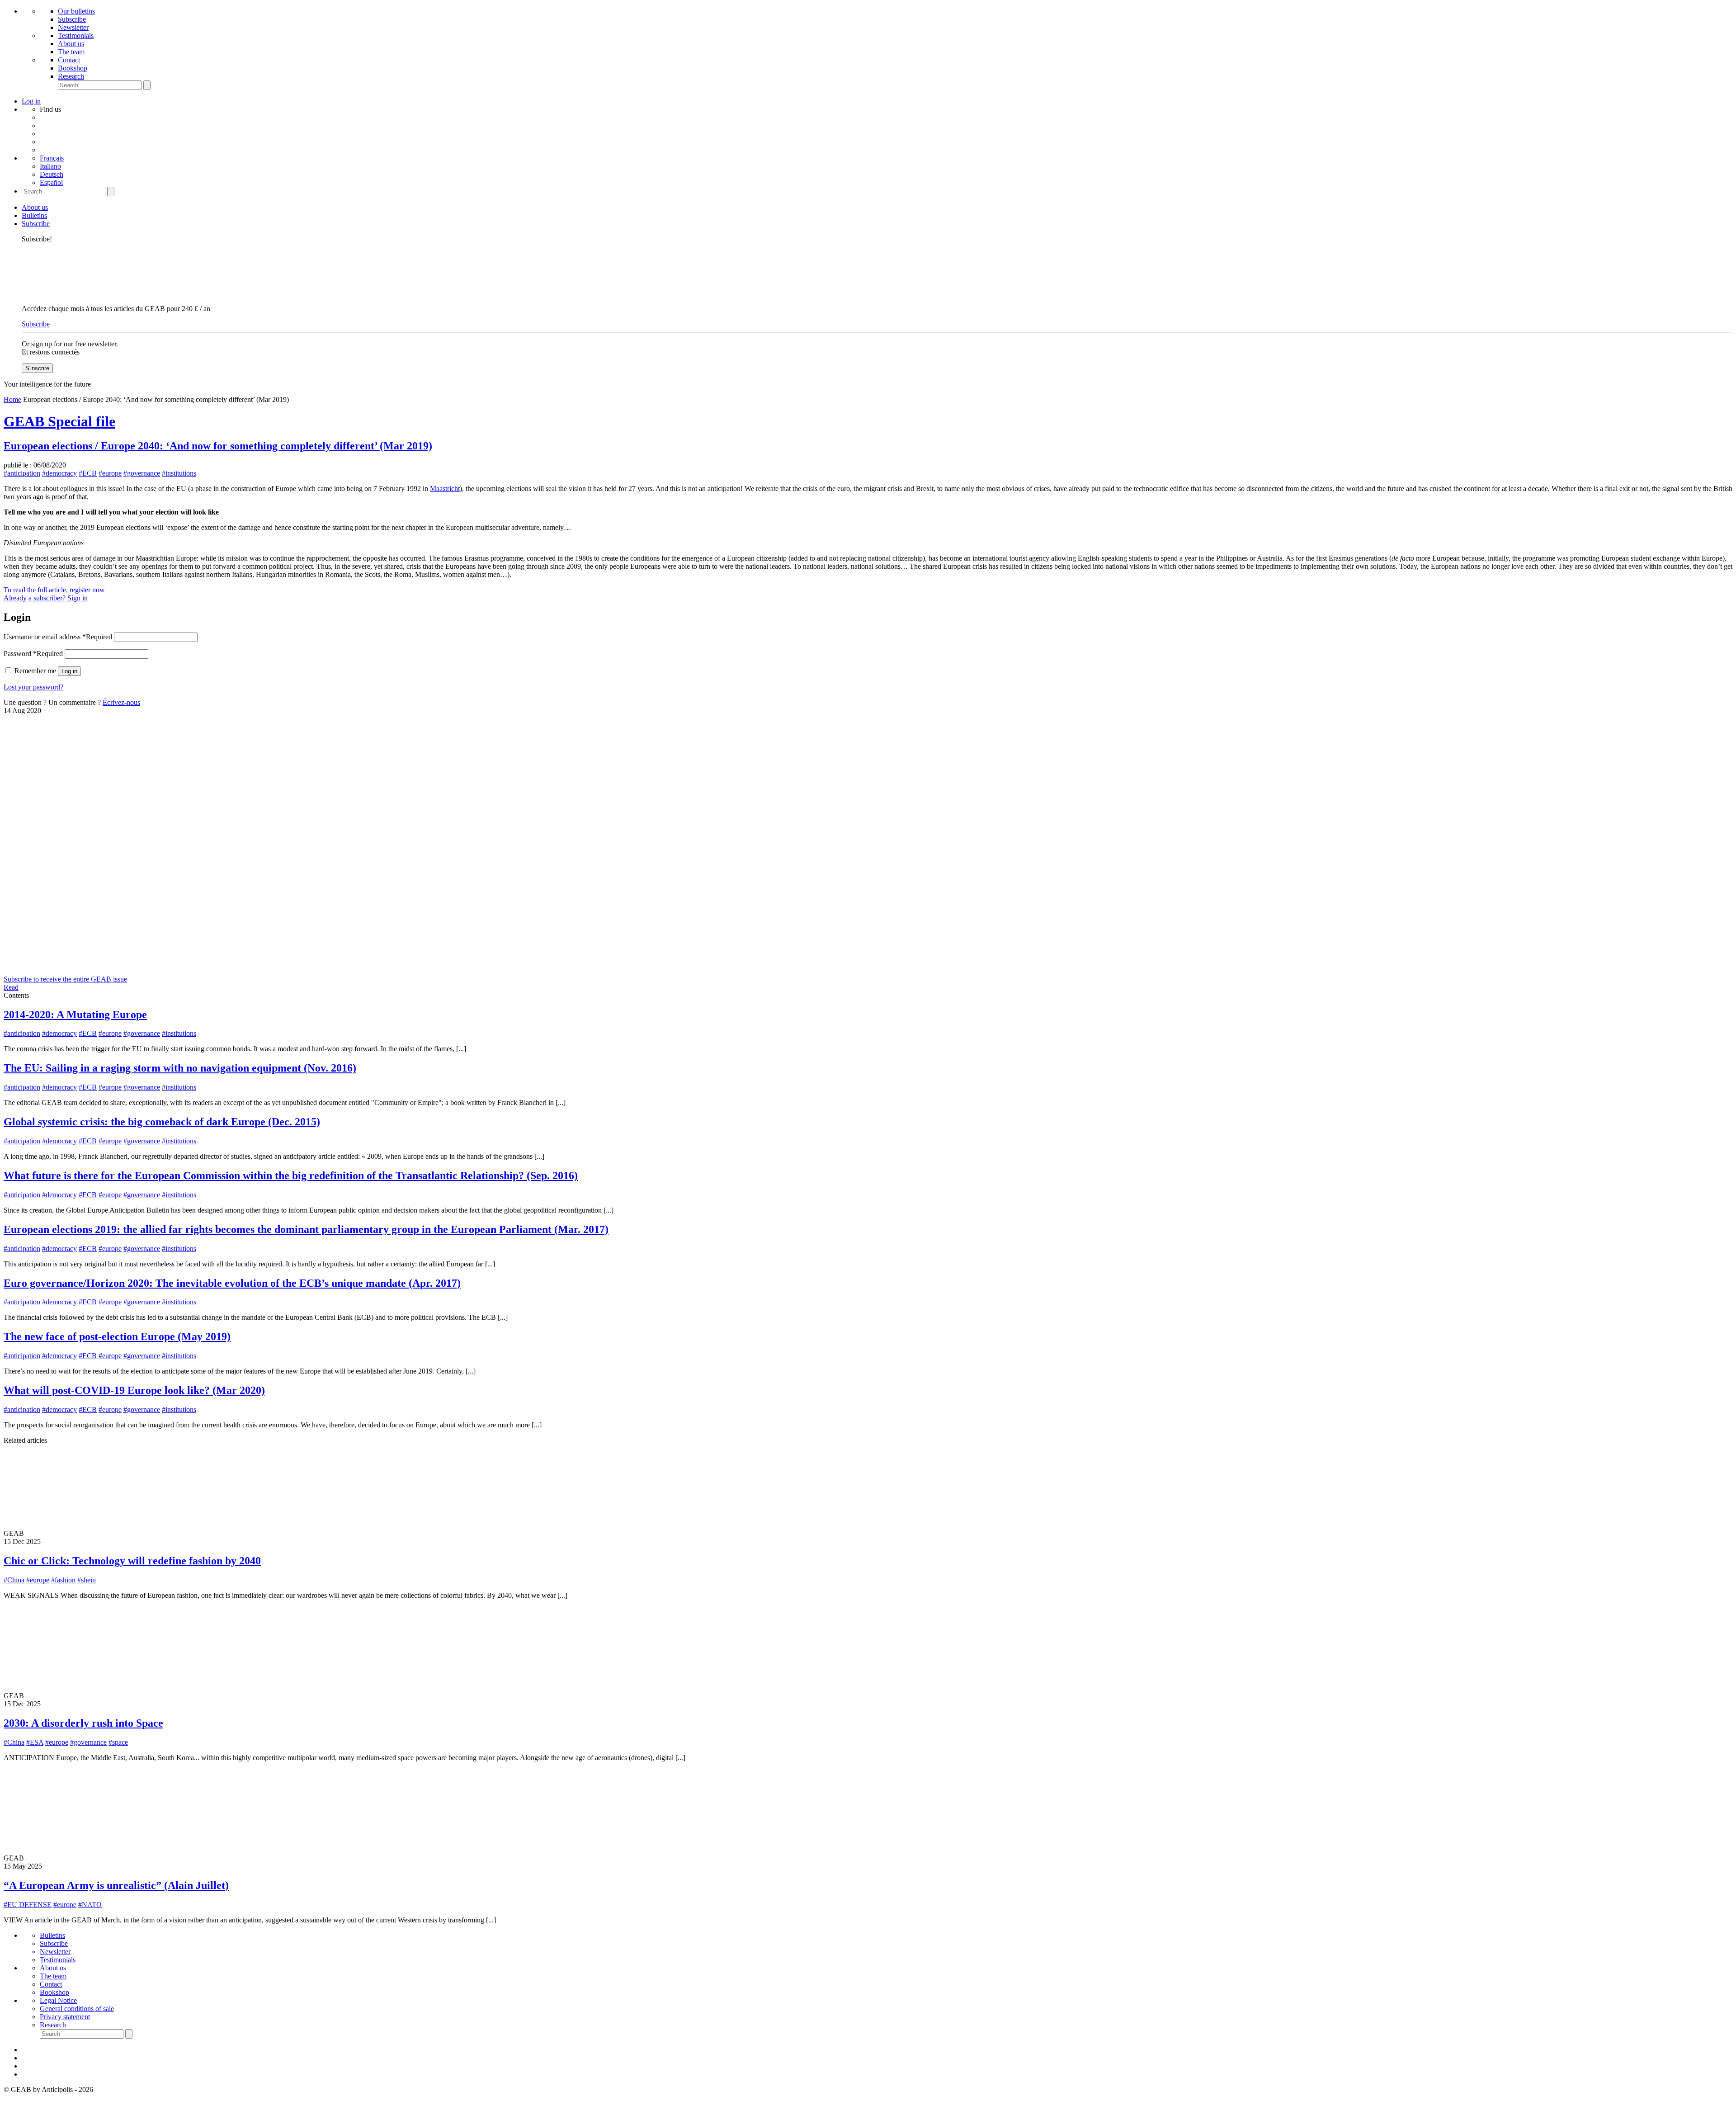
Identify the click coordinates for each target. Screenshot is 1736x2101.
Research (71, 76)
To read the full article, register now (54, 590)
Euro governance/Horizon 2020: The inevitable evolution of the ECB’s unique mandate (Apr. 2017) (232, 1283)
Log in (69, 671)
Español (51, 182)
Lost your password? (33, 687)
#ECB (88, 473)
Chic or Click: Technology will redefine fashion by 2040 (132, 1561)
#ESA (35, 1742)
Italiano (50, 166)
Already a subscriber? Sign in (46, 598)
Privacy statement (65, 2017)
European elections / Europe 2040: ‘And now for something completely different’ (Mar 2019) (218, 446)
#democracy (59, 473)
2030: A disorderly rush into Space (83, 1723)
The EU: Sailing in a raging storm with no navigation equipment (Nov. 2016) (180, 1068)
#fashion (63, 1580)
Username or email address (58, 637)
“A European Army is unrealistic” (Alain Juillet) (116, 1885)
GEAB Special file (59, 421)
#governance (142, 473)
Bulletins (34, 215)
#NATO (90, 1905)
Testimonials (76, 35)
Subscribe (72, 19)
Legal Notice (58, 2000)
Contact (69, 60)
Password (33, 654)
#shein (87, 1580)
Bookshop (73, 68)
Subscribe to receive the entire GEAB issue (65, 979)
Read (11, 987)
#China (14, 1580)
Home (12, 399)
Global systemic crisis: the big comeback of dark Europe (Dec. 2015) (162, 1122)
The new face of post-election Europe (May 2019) (117, 1336)
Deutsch (52, 174)
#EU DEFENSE (28, 1905)
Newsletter (73, 27)
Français (52, 158)
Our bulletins (76, 11)
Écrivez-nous (121, 702)
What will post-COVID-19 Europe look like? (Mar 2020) (134, 1390)
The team (71, 52)
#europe (110, 473)
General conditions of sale (77, 2009)
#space (118, 1742)
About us (71, 44)
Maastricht (445, 489)
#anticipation (22, 473)
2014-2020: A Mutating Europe (75, 1015)
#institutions (179, 473)
